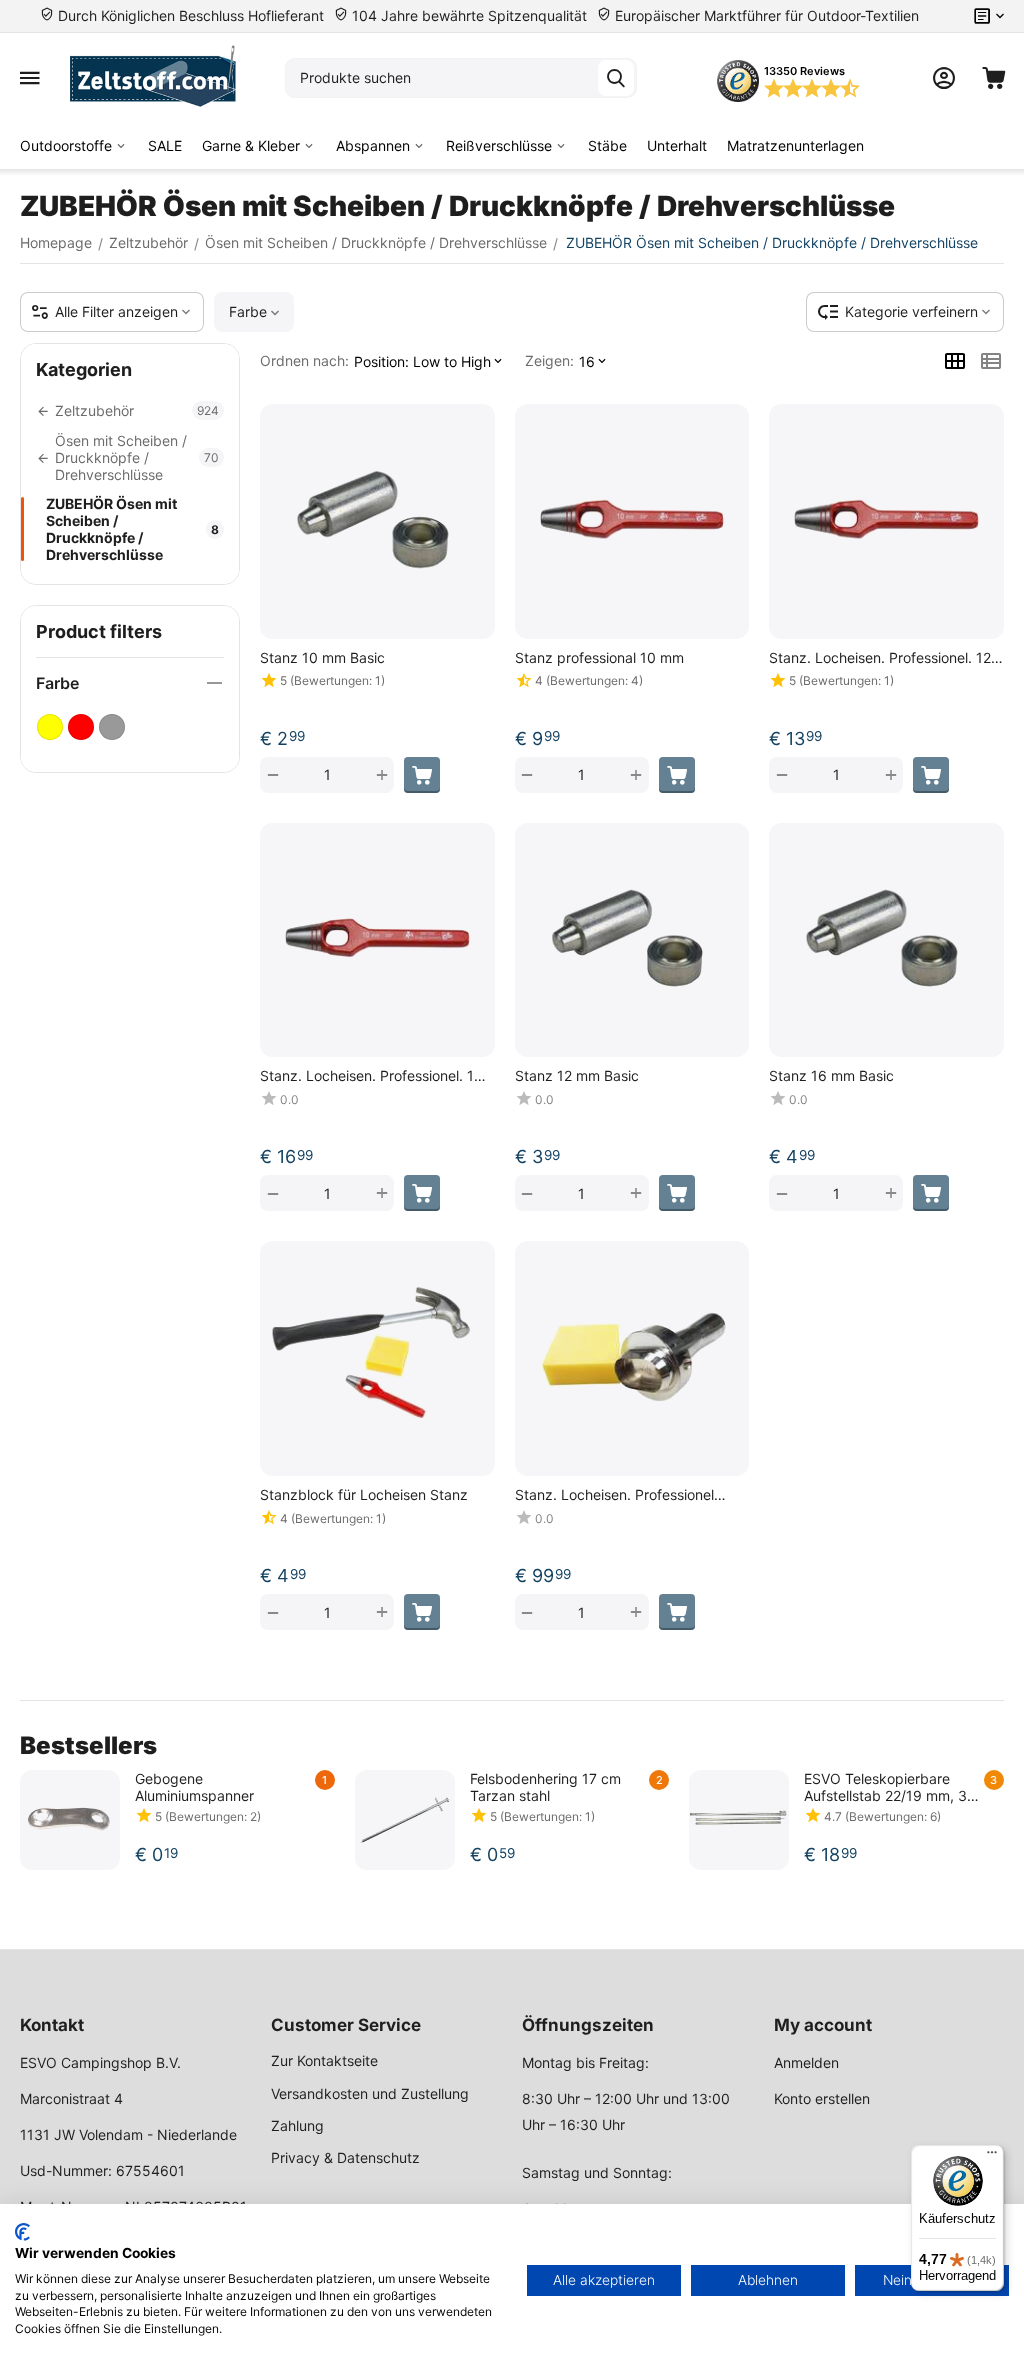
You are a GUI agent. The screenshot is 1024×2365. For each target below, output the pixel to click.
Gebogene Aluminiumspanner (194, 1787)
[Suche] (616, 78)
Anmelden (806, 2062)
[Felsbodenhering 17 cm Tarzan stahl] (405, 1820)
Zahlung (297, 2125)
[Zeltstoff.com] (162, 78)
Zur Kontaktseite (324, 2060)
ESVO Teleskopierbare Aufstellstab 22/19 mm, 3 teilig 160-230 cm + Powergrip (885, 1787)
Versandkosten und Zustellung (370, 2093)
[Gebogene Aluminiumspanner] (70, 1820)
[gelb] (50, 727)
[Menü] (992, 2157)
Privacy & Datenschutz (345, 2157)
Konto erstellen (822, 2098)
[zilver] (112, 727)
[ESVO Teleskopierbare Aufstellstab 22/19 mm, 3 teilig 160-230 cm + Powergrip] (739, 1820)
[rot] (81, 727)
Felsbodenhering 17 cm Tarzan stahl (545, 1787)
